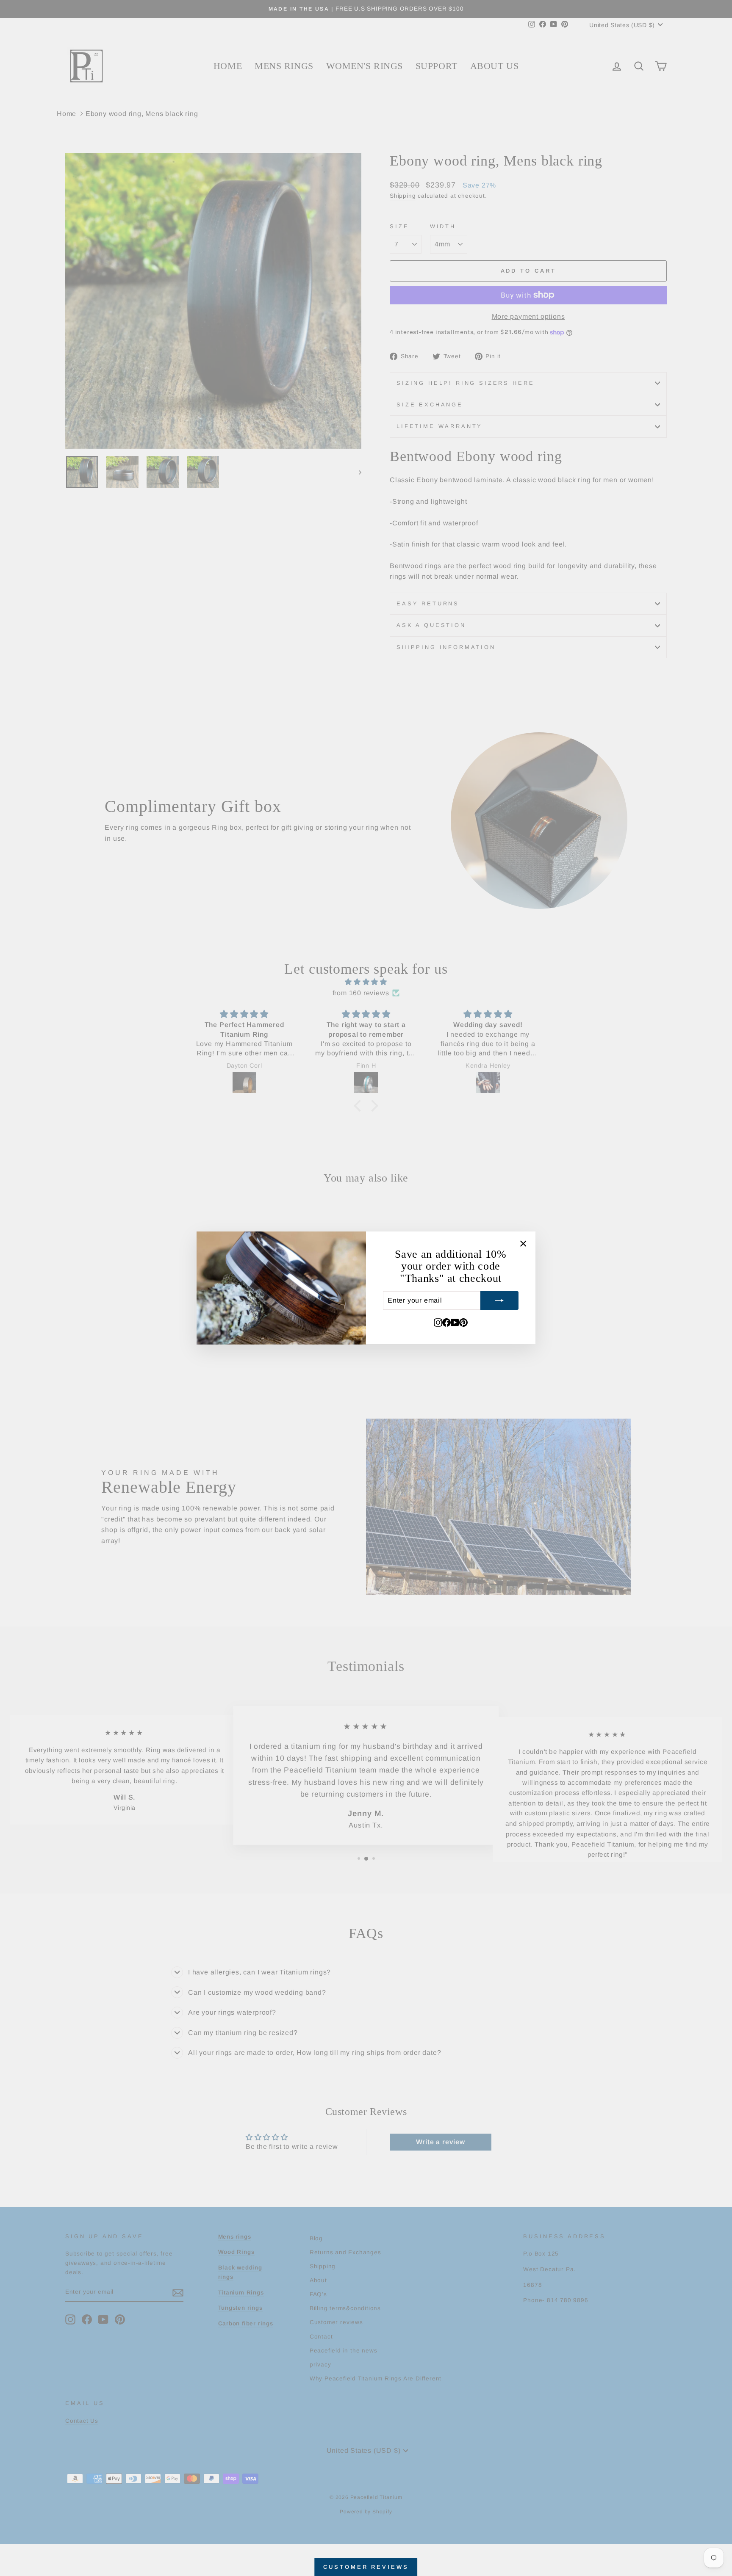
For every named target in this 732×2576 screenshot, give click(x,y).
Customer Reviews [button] (366, 2567)
